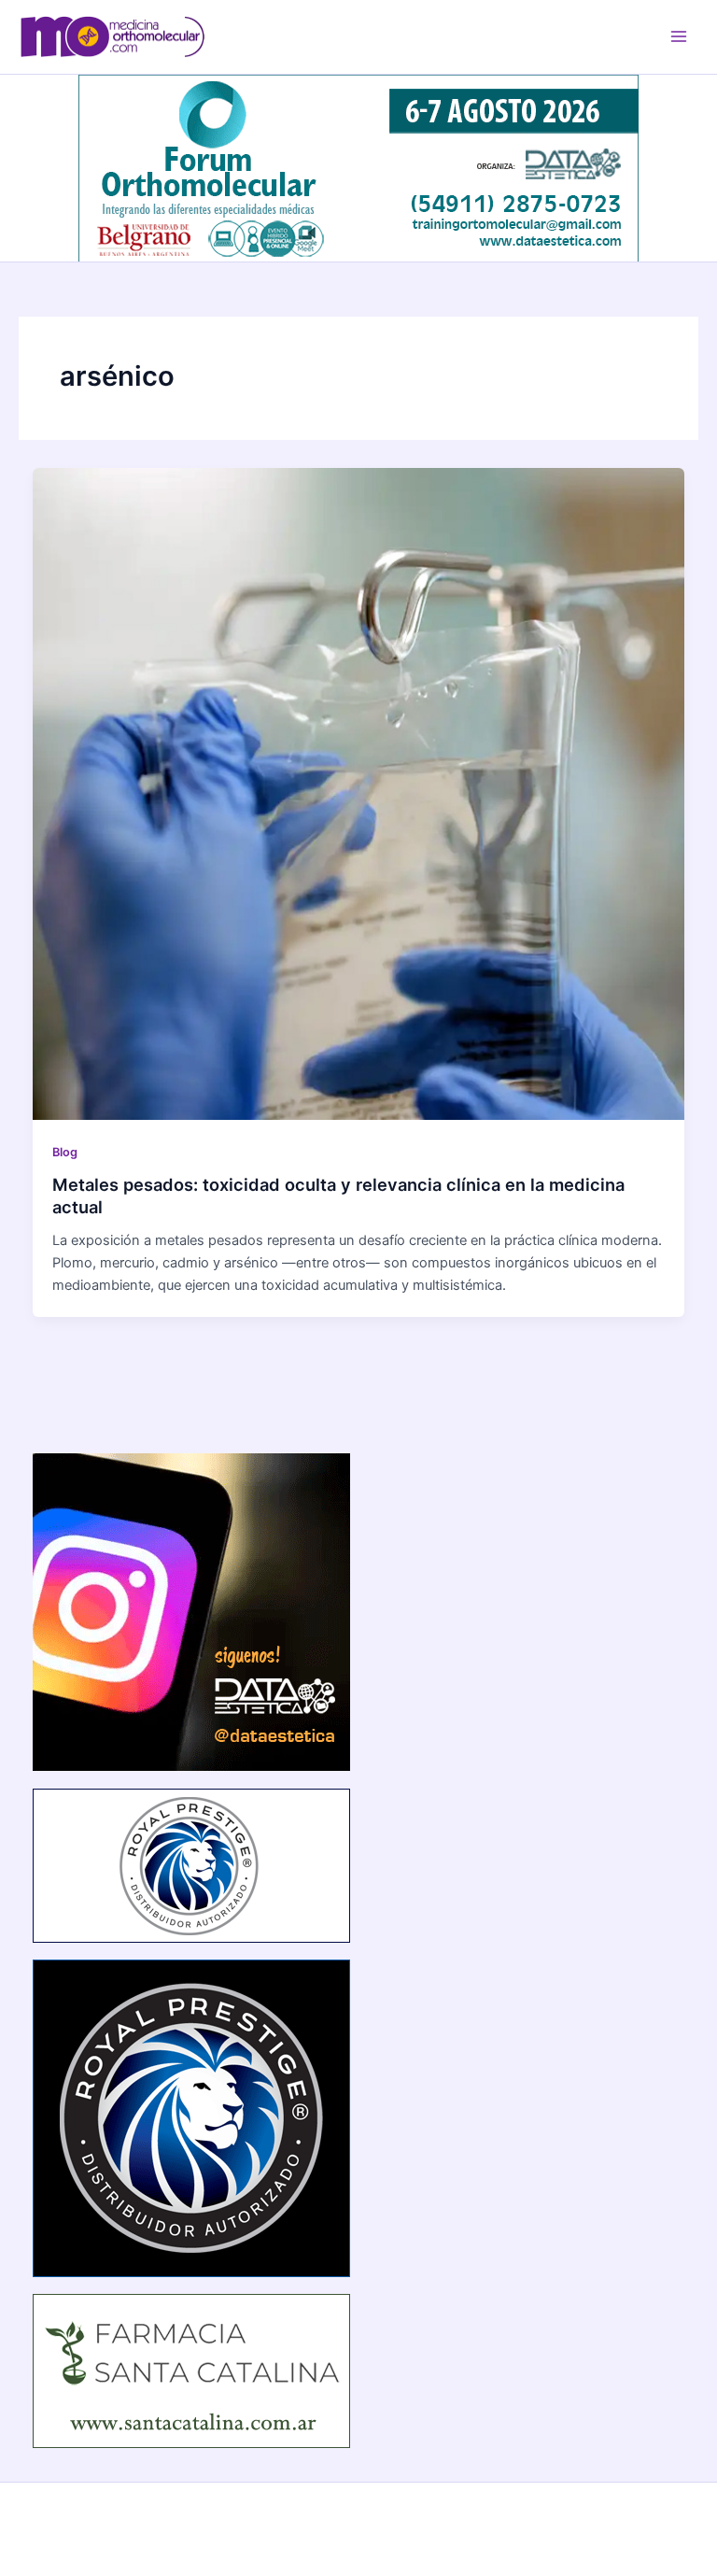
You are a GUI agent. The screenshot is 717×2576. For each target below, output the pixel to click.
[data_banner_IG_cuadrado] (191, 1611)
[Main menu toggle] (679, 36)
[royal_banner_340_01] (191, 2117)
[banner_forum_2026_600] (358, 167)
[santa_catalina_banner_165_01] (191, 2370)
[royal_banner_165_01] (191, 1864)
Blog (65, 1152)
